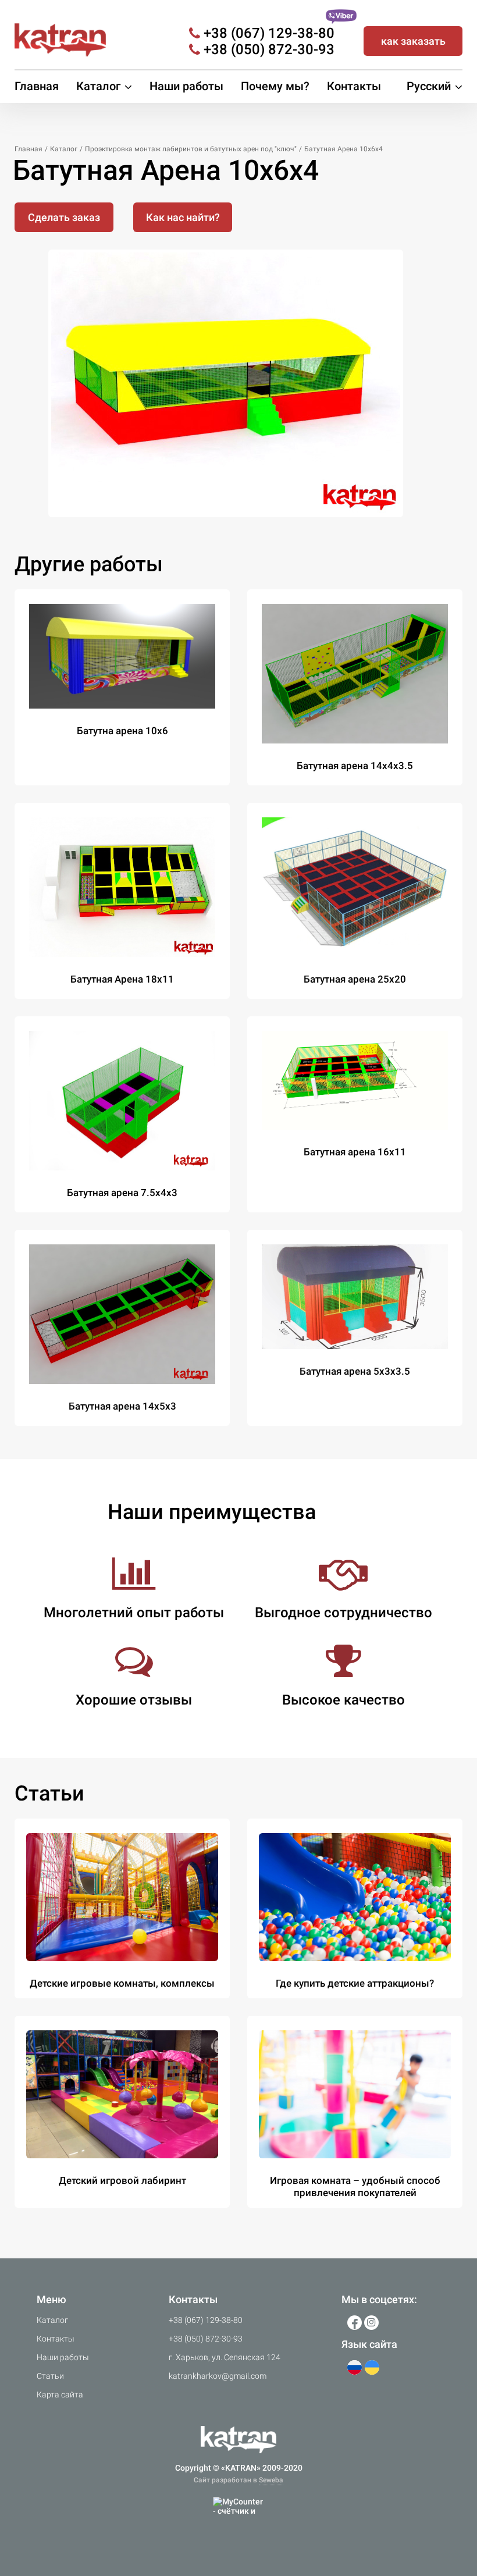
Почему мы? (275, 86)
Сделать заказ (64, 217)
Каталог (52, 2320)
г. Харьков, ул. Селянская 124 (225, 2357)
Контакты (354, 86)
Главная (37, 86)
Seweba (271, 2480)
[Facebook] (355, 2323)
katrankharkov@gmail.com (218, 2376)
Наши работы (186, 86)
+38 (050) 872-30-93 (269, 49)
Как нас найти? (183, 217)
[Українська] (372, 2367)
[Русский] (355, 2367)
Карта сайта (60, 2394)
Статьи (50, 2376)
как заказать (413, 41)
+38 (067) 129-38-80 (269, 33)
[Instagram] (371, 2323)
